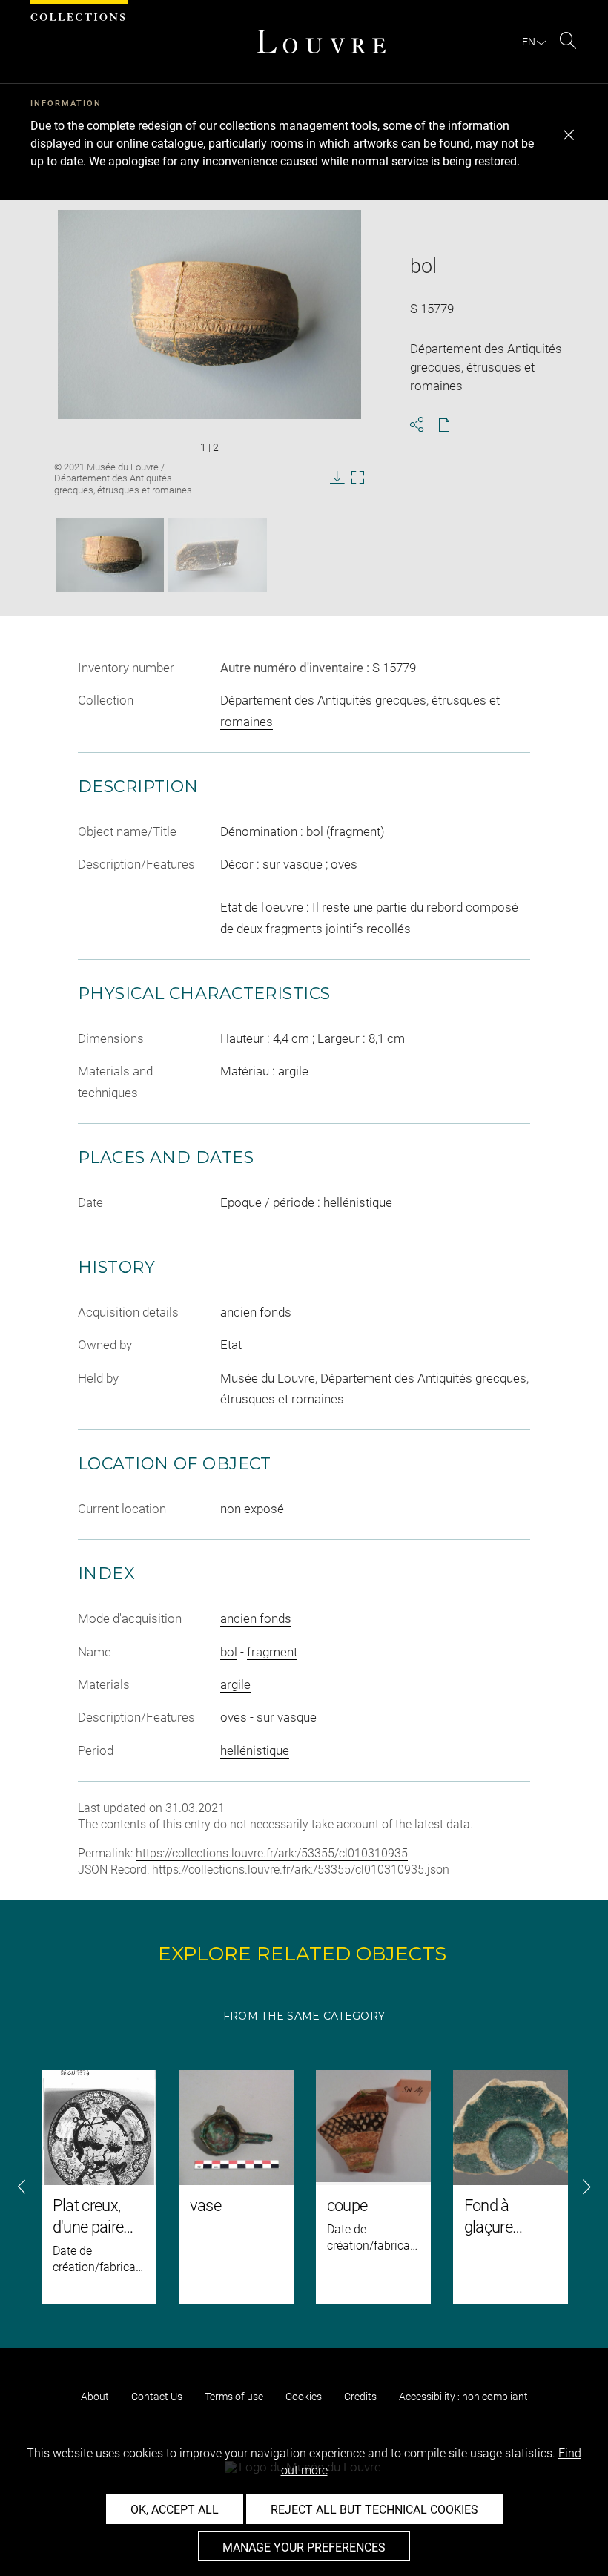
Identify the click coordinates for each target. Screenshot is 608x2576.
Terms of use (234, 2397)
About (95, 2397)
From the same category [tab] (304, 2016)
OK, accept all (175, 2510)
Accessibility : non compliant (463, 2397)
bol (229, 1652)
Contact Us (157, 2397)
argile (235, 1684)
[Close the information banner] (569, 135)
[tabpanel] (304, 2187)
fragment (272, 1652)
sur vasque (287, 1717)
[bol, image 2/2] (218, 555)
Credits (360, 2397)
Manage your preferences (304, 2547)
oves (234, 1717)
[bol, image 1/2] (110, 555)
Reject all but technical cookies (374, 2510)
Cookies (304, 2397)
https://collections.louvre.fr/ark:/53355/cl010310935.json (301, 1870)
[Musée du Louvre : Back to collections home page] (321, 42)
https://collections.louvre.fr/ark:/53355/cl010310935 (272, 1853)
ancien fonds (256, 1618)
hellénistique (255, 1750)
